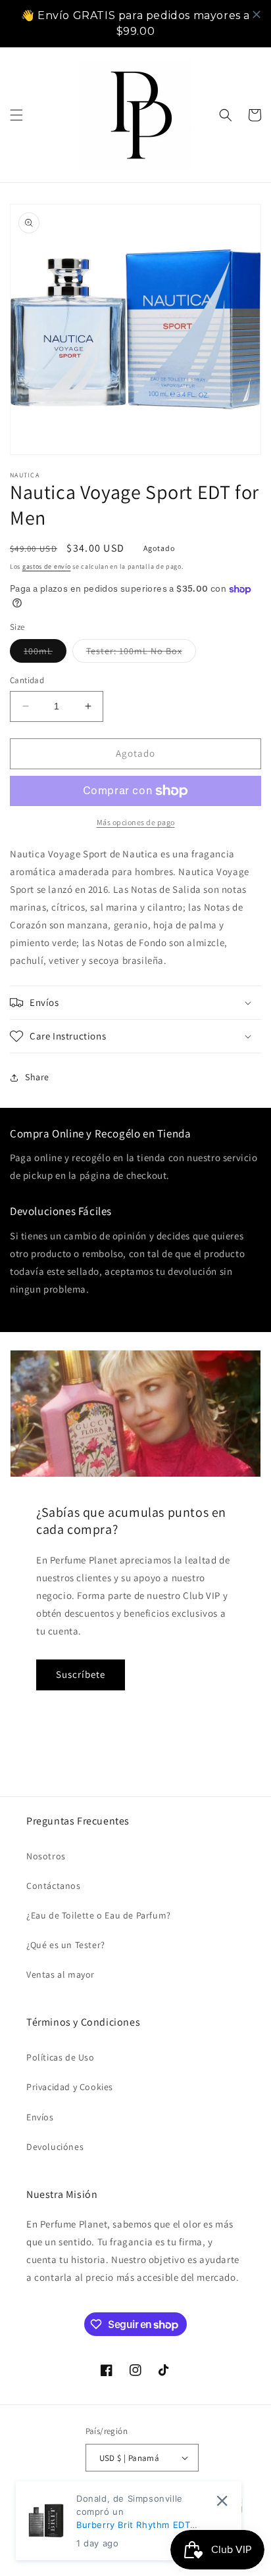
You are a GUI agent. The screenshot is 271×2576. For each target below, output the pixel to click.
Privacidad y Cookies (70, 2087)
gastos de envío (47, 566)
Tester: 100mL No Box (141, 654)
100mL (45, 654)
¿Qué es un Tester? (66, 1945)
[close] (257, 14)
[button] (16, 115)
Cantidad (27, 680)
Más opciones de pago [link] (136, 822)
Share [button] (37, 1077)
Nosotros (46, 1856)
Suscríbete (81, 1674)
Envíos (40, 2117)
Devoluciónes (55, 2147)
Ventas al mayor (61, 1974)
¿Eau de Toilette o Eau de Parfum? (99, 1915)
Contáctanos (54, 1886)
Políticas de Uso (61, 2057)
